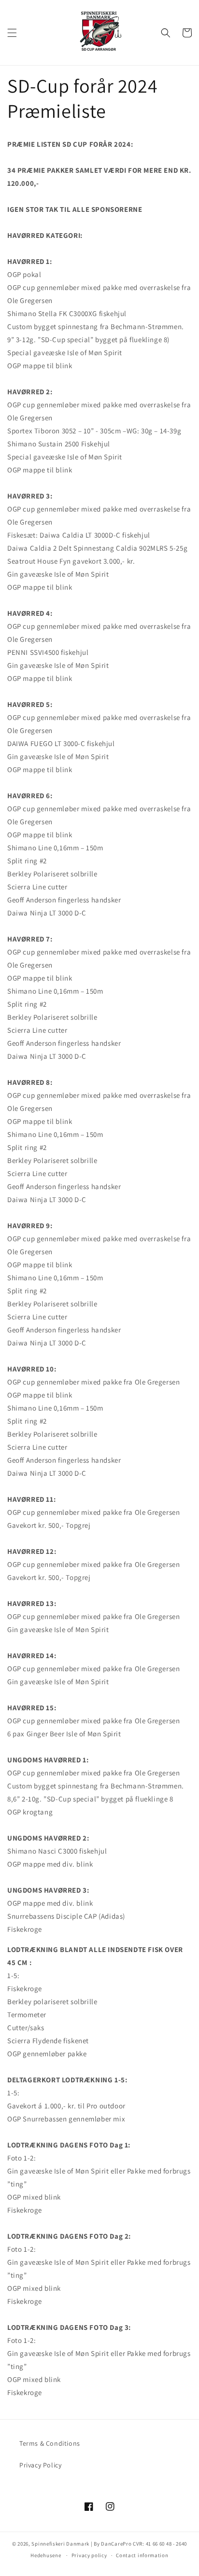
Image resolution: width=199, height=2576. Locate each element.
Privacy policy (89, 2555)
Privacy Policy (40, 2465)
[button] (12, 33)
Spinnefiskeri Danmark (60, 2544)
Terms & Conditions (50, 2443)
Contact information (142, 2555)
